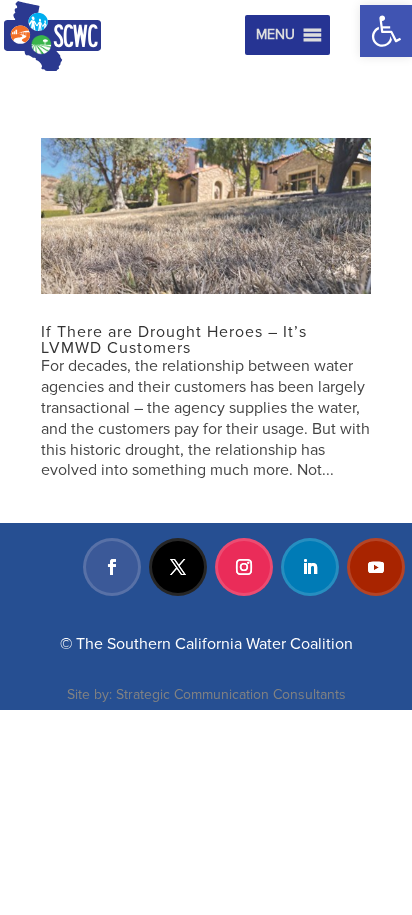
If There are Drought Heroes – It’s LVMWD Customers (174, 340)
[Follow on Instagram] (244, 567)
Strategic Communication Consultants (231, 694)
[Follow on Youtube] (376, 567)
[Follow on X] (178, 567)
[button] (386, 31)
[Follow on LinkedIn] (310, 567)
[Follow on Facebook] (112, 567)
